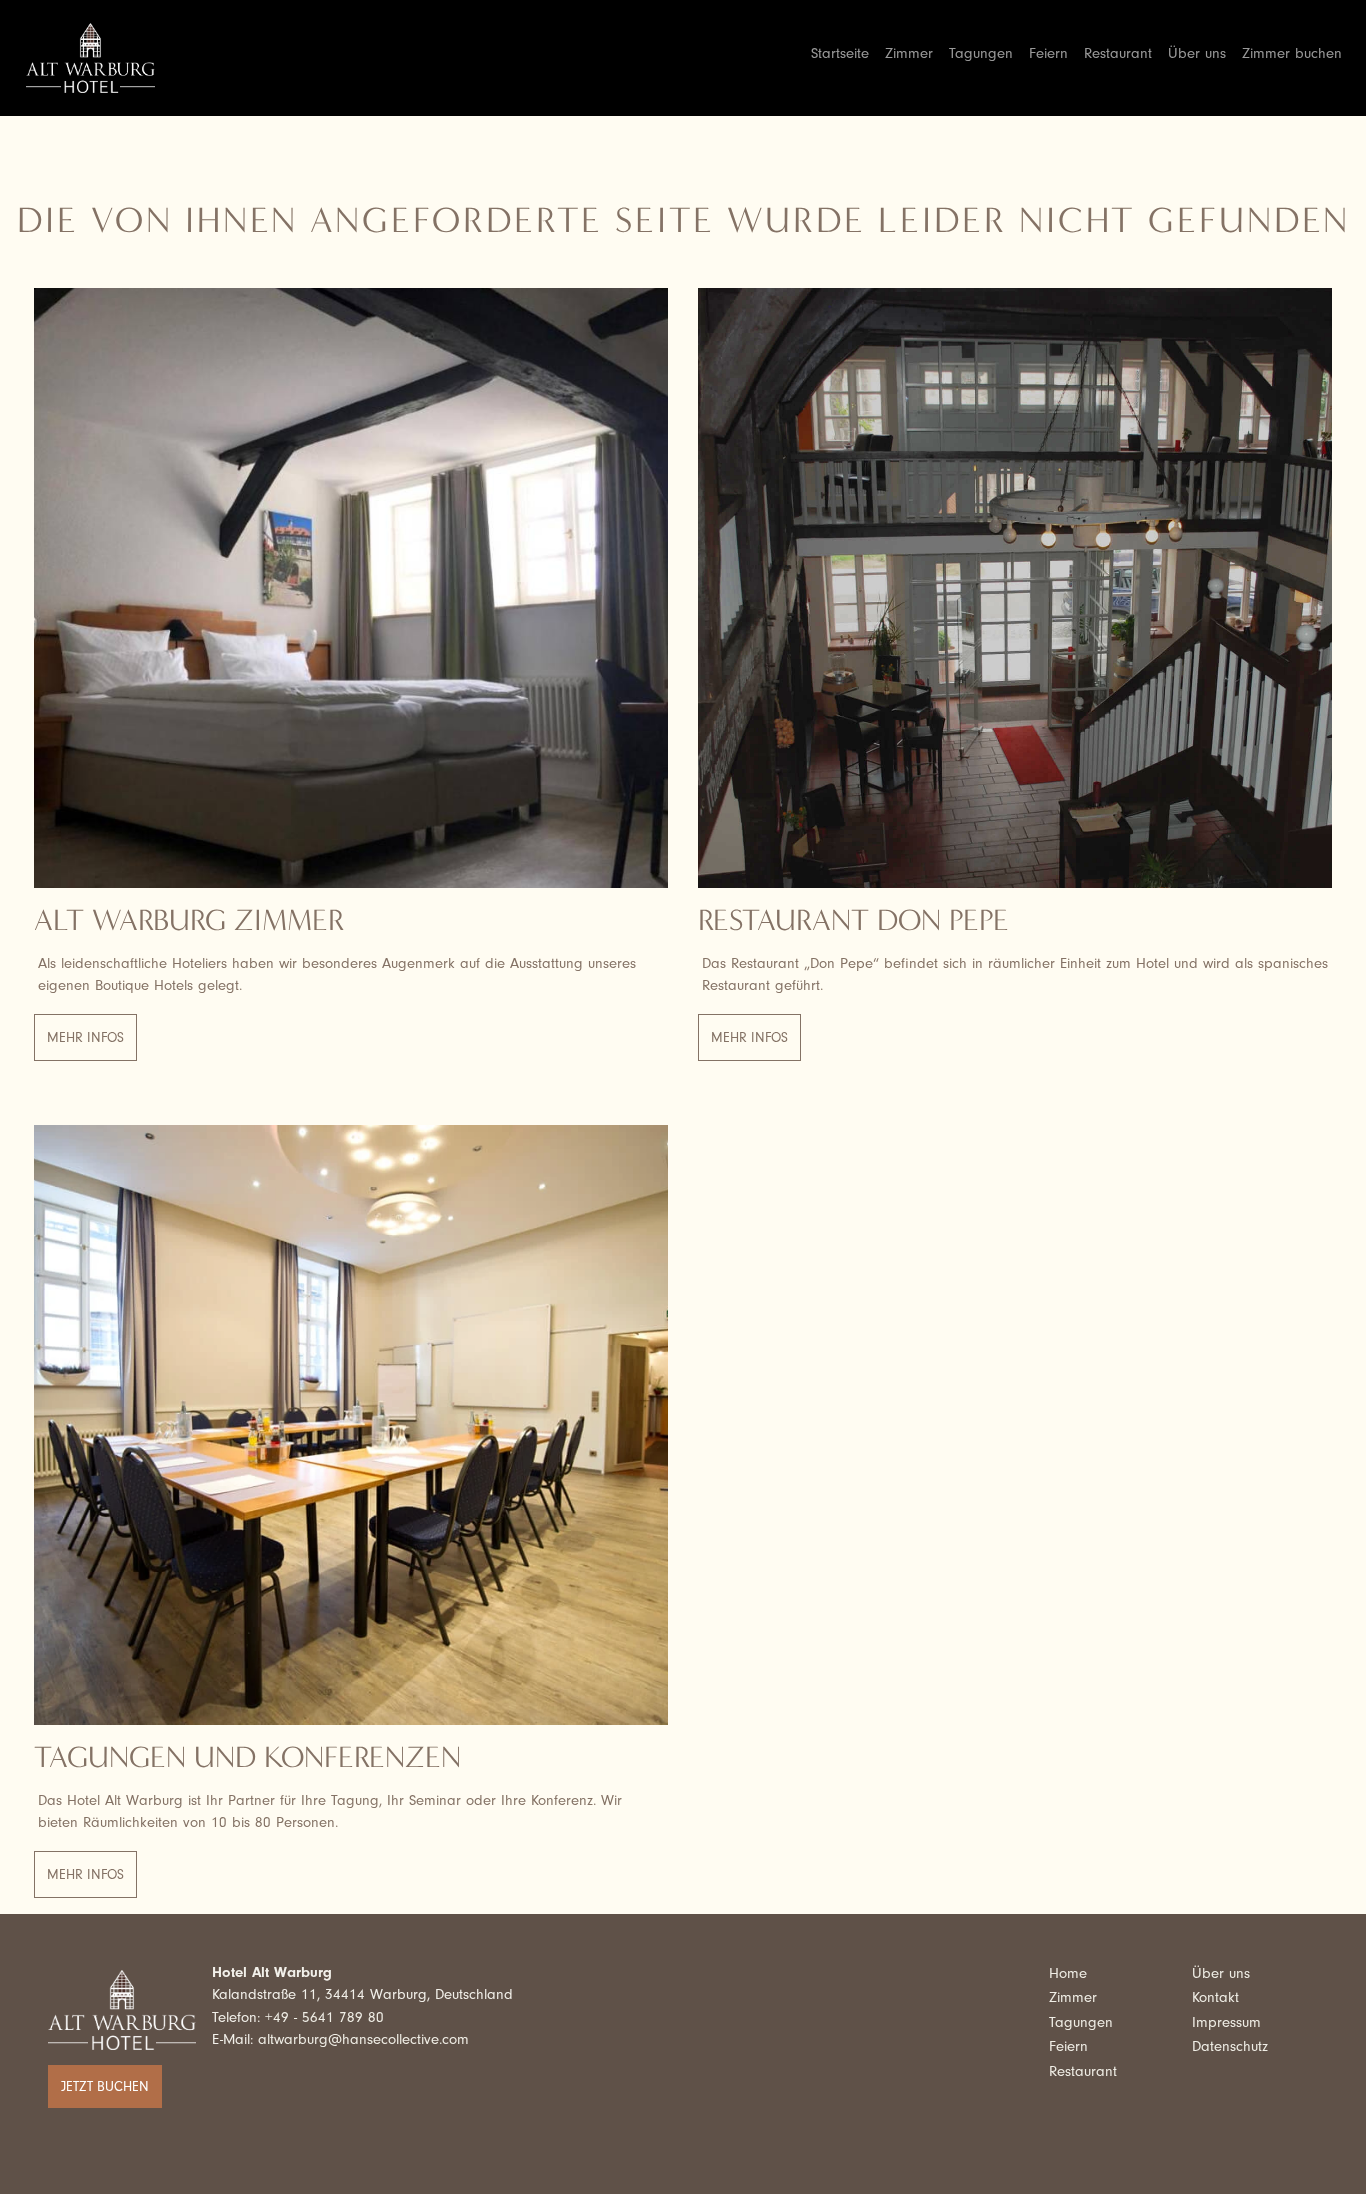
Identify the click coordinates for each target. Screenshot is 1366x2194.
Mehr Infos (85, 1037)
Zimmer (909, 53)
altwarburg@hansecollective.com (363, 2039)
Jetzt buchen (105, 2086)
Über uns (1197, 53)
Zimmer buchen (1292, 53)
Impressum (1226, 2022)
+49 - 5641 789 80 (324, 2017)
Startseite (840, 53)
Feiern (1048, 53)
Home (1068, 1973)
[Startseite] (98, 58)
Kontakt (1215, 1997)
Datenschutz (1230, 2046)
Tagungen (981, 53)
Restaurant (1118, 53)
